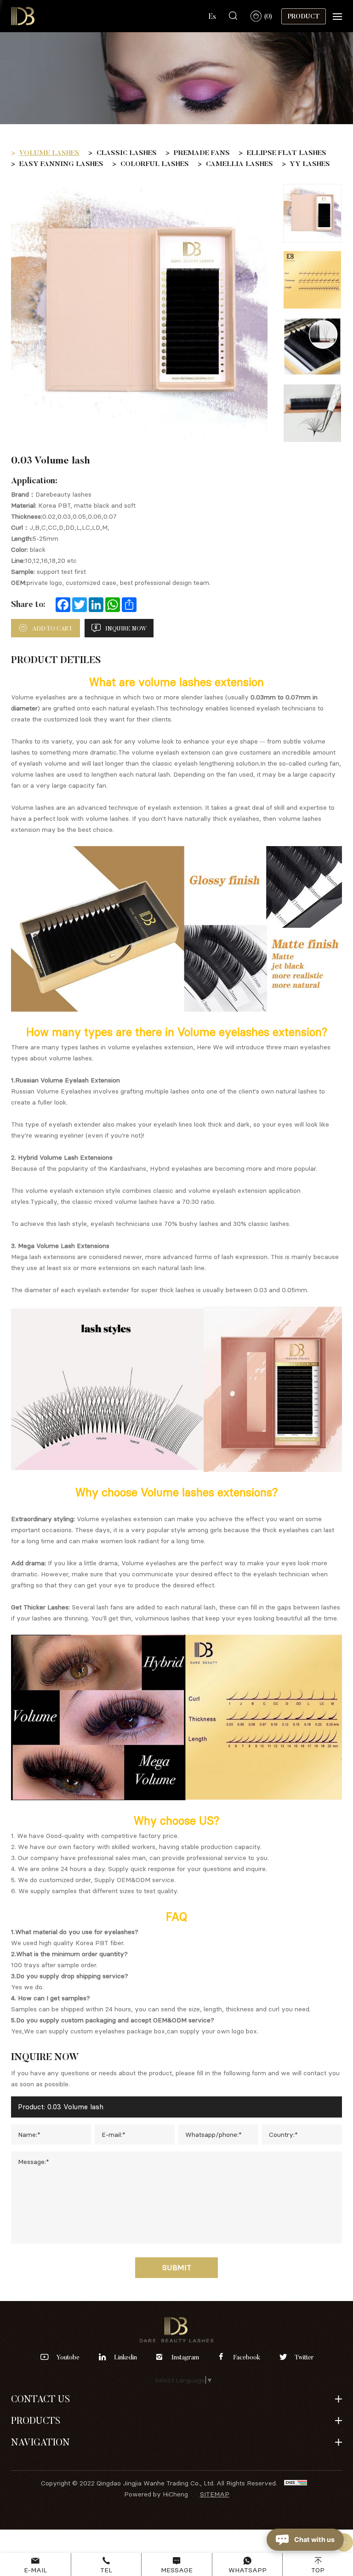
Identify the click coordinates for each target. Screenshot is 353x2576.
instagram (185, 2357)
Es (212, 16)
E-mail (35, 2570)
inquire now (126, 628)
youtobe (68, 2357)
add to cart (52, 628)
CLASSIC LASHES (127, 152)
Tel (106, 2570)
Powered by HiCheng (156, 2494)
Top (318, 2570)
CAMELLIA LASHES (239, 163)
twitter (304, 2357)
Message (177, 2570)
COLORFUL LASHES (155, 163)
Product (304, 16)
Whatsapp (248, 2570)
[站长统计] (296, 2483)
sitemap (215, 2494)
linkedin (125, 2357)
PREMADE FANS (202, 152)
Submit (177, 2267)
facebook (247, 2357)
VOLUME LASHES (49, 152)
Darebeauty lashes (63, 494)
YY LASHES (310, 163)
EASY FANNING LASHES (61, 163)
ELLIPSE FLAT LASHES (287, 152)
